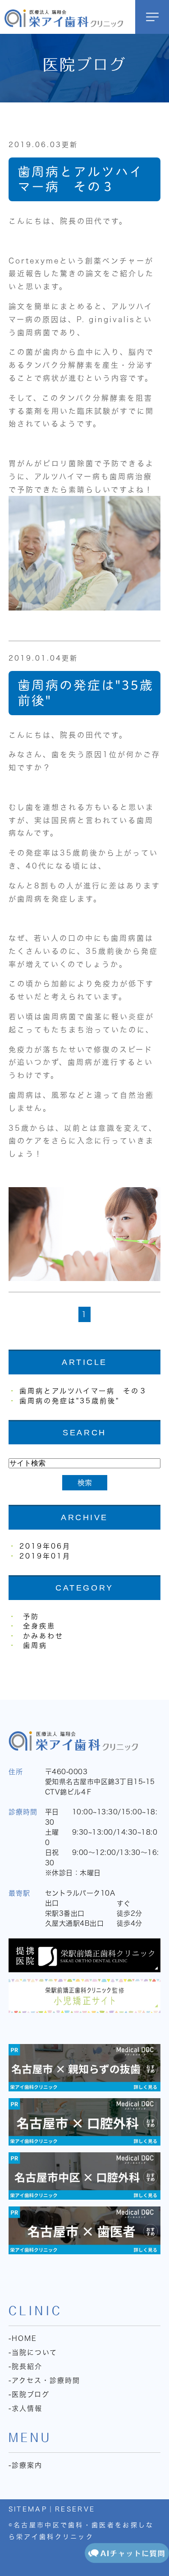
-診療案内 (25, 2465)
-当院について (33, 2352)
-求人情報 (25, 2408)
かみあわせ (43, 1636)
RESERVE (75, 2509)
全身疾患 (39, 1626)
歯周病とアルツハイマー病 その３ (83, 1391)
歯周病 (35, 1645)
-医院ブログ (29, 2394)
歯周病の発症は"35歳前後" (69, 1401)
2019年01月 (45, 1556)
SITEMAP (28, 2509)
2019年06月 (45, 1546)
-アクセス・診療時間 (44, 2380)
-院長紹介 (25, 2366)
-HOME (23, 2338)
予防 (31, 1616)
